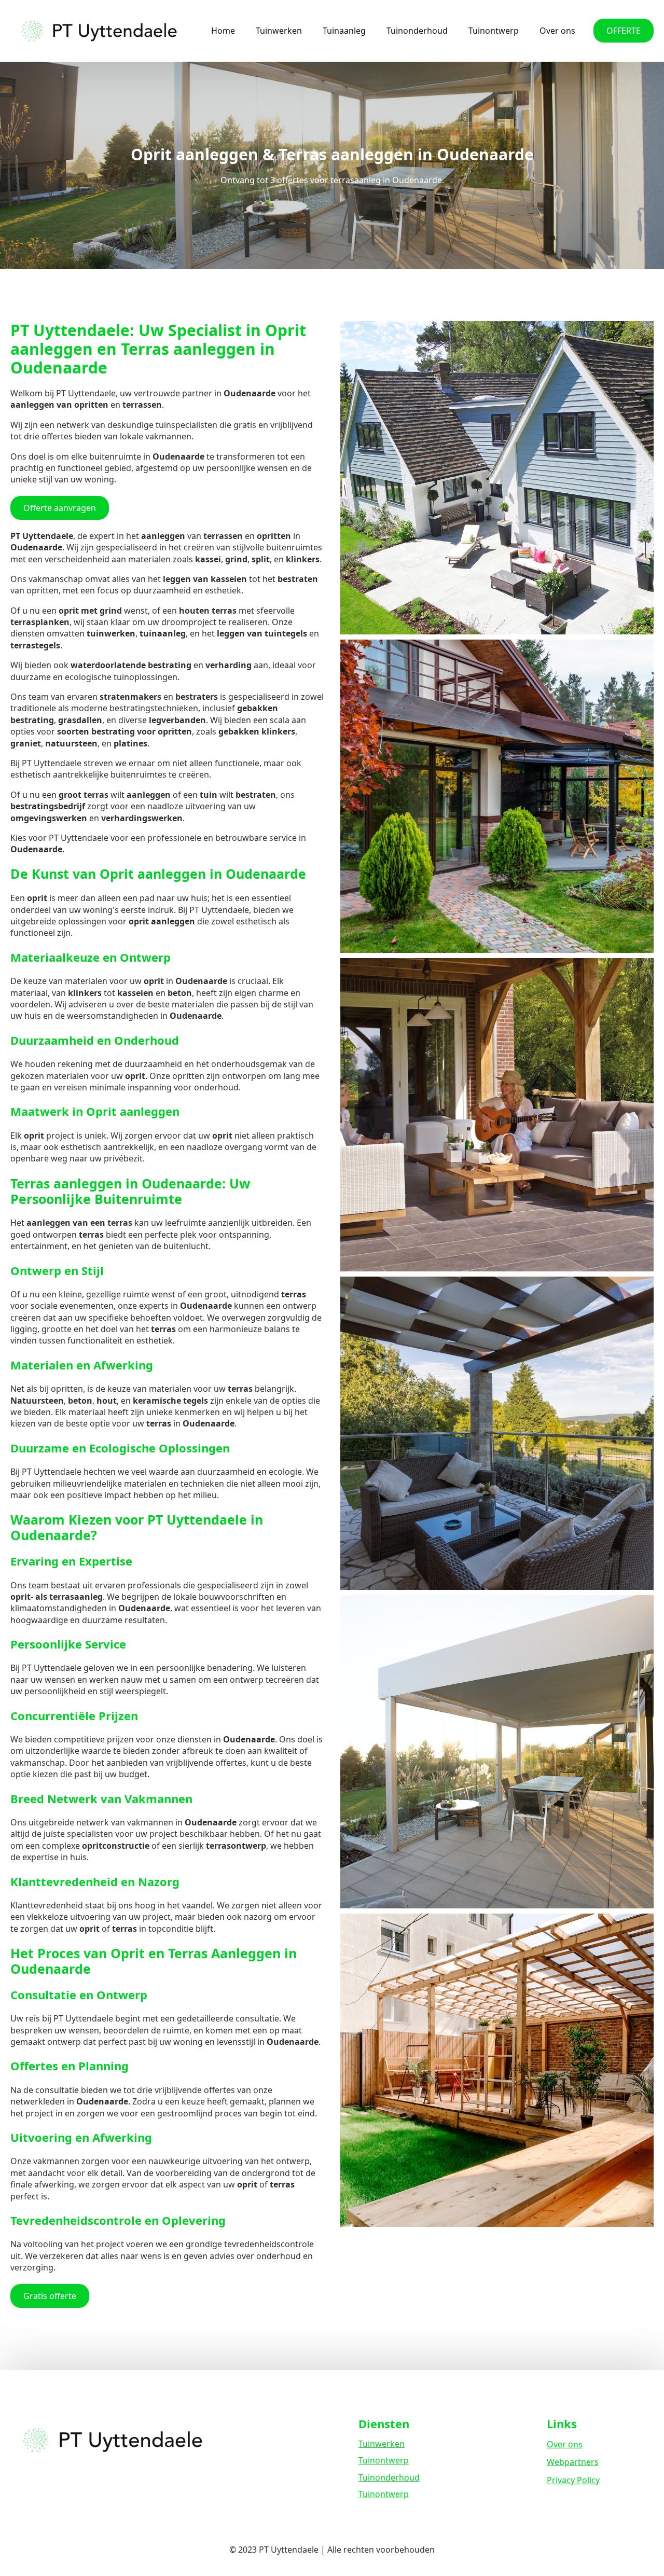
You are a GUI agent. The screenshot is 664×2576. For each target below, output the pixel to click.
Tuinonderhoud (417, 31)
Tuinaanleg (344, 31)
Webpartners (573, 2462)
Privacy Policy (573, 2480)
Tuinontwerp (494, 31)
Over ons (557, 31)
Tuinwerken (279, 31)
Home (223, 31)
